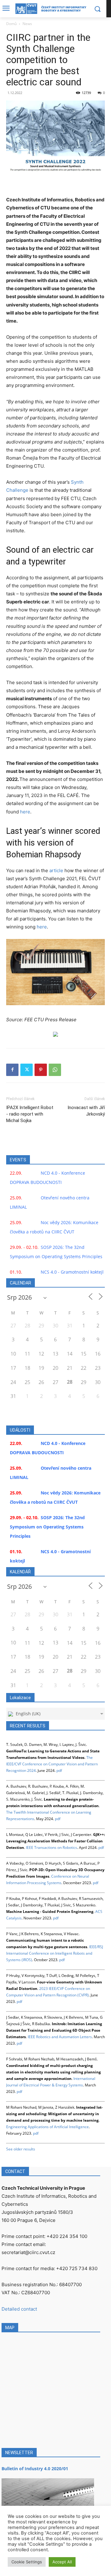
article (56, 870)
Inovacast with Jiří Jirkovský (86, 1111)
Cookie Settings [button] (27, 2562)
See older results (21, 2149)
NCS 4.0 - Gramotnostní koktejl (72, 1272)
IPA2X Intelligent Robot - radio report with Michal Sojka (30, 1114)
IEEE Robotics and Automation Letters (60, 2037)
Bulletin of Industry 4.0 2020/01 (35, 2469)
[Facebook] (12, 1070)
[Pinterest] (41, 1070)
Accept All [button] (62, 2562)
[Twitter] (27, 1070)
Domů (11, 24)
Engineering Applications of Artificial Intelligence (47, 2127)
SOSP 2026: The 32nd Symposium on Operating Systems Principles (47, 1527)
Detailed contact (19, 2309)
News (27, 24)
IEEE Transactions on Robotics (51, 1847)
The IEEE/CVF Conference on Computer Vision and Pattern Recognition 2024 (52, 1764)
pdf (59, 1770)
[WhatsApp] (55, 1070)
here (25, 812)
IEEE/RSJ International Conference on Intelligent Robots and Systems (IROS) (55, 1953)
